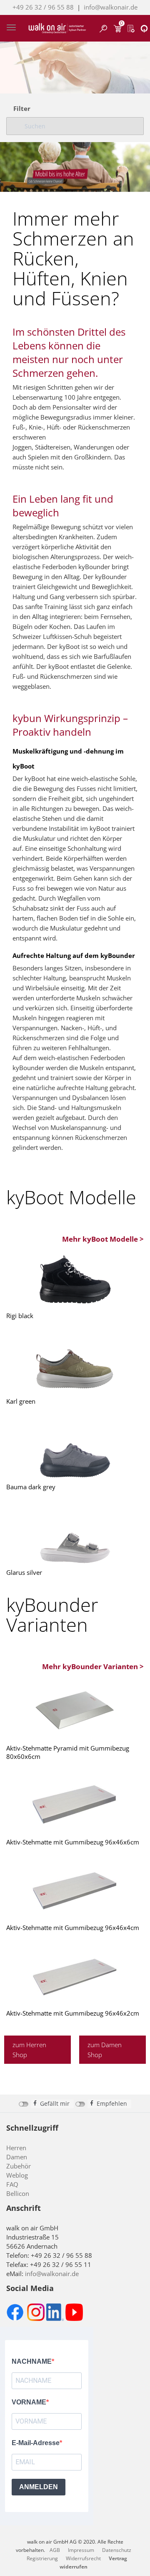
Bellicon (18, 2193)
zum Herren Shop (29, 2050)
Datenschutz (117, 2550)
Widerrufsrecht (83, 2558)
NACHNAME (32, 2361)
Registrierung (42, 2558)
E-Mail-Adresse (36, 2443)
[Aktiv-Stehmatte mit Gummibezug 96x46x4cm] (75, 1890)
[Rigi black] (75, 1278)
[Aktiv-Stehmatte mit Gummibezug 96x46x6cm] (75, 1805)
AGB (55, 2550)
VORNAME (29, 2402)
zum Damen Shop (105, 2050)
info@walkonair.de (111, 7)
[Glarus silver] (75, 1535)
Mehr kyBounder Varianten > (93, 1666)
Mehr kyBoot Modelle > (103, 1239)
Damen (17, 2157)
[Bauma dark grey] (75, 1449)
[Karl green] (75, 1364)
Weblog (17, 2175)
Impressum (81, 2550)
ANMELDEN (39, 2487)
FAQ (12, 2184)
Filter (22, 109)
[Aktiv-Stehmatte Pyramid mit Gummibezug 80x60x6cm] (75, 1711)
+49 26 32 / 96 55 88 (43, 7)
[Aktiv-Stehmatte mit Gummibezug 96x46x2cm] (75, 1976)
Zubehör (19, 2166)
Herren (16, 2148)
